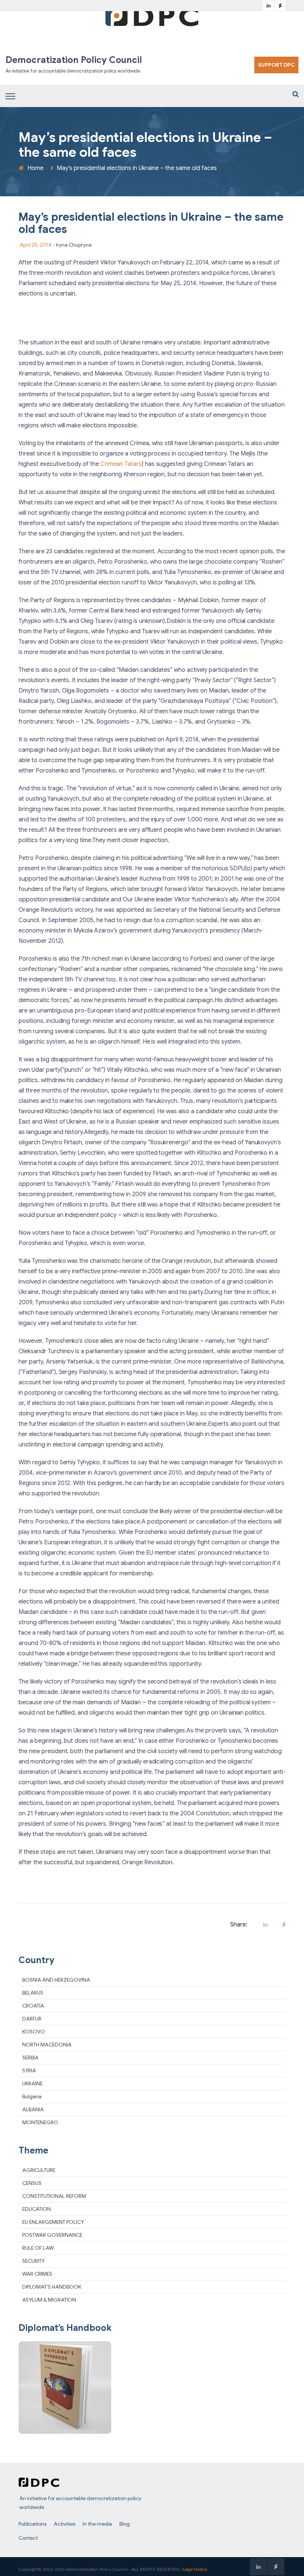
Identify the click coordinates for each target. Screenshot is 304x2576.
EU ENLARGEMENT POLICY (53, 2222)
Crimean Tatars (121, 464)
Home (35, 168)
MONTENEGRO (40, 2122)
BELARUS (33, 1993)
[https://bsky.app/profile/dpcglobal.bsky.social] (280, 6)
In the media (97, 2524)
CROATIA (33, 2006)
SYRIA (29, 2071)
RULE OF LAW (38, 2248)
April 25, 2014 (36, 245)
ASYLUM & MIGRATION (49, 2300)
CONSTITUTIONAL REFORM (54, 2196)
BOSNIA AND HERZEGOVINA (56, 1980)
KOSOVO (34, 2032)
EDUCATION (37, 2209)
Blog (125, 2524)
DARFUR (32, 2019)
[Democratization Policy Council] (152, 16)
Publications (32, 2524)
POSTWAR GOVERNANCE (52, 2235)
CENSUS (32, 2183)
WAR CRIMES (37, 2274)
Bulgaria (32, 2096)
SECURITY (33, 2261)
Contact (28, 2538)
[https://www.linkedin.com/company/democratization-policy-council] (269, 6)
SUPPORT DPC (276, 65)
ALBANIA (33, 2109)
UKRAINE (32, 2083)
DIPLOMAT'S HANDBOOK (52, 2287)
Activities (65, 2524)
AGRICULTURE (39, 2170)
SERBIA (30, 2058)
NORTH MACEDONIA (47, 2045)
